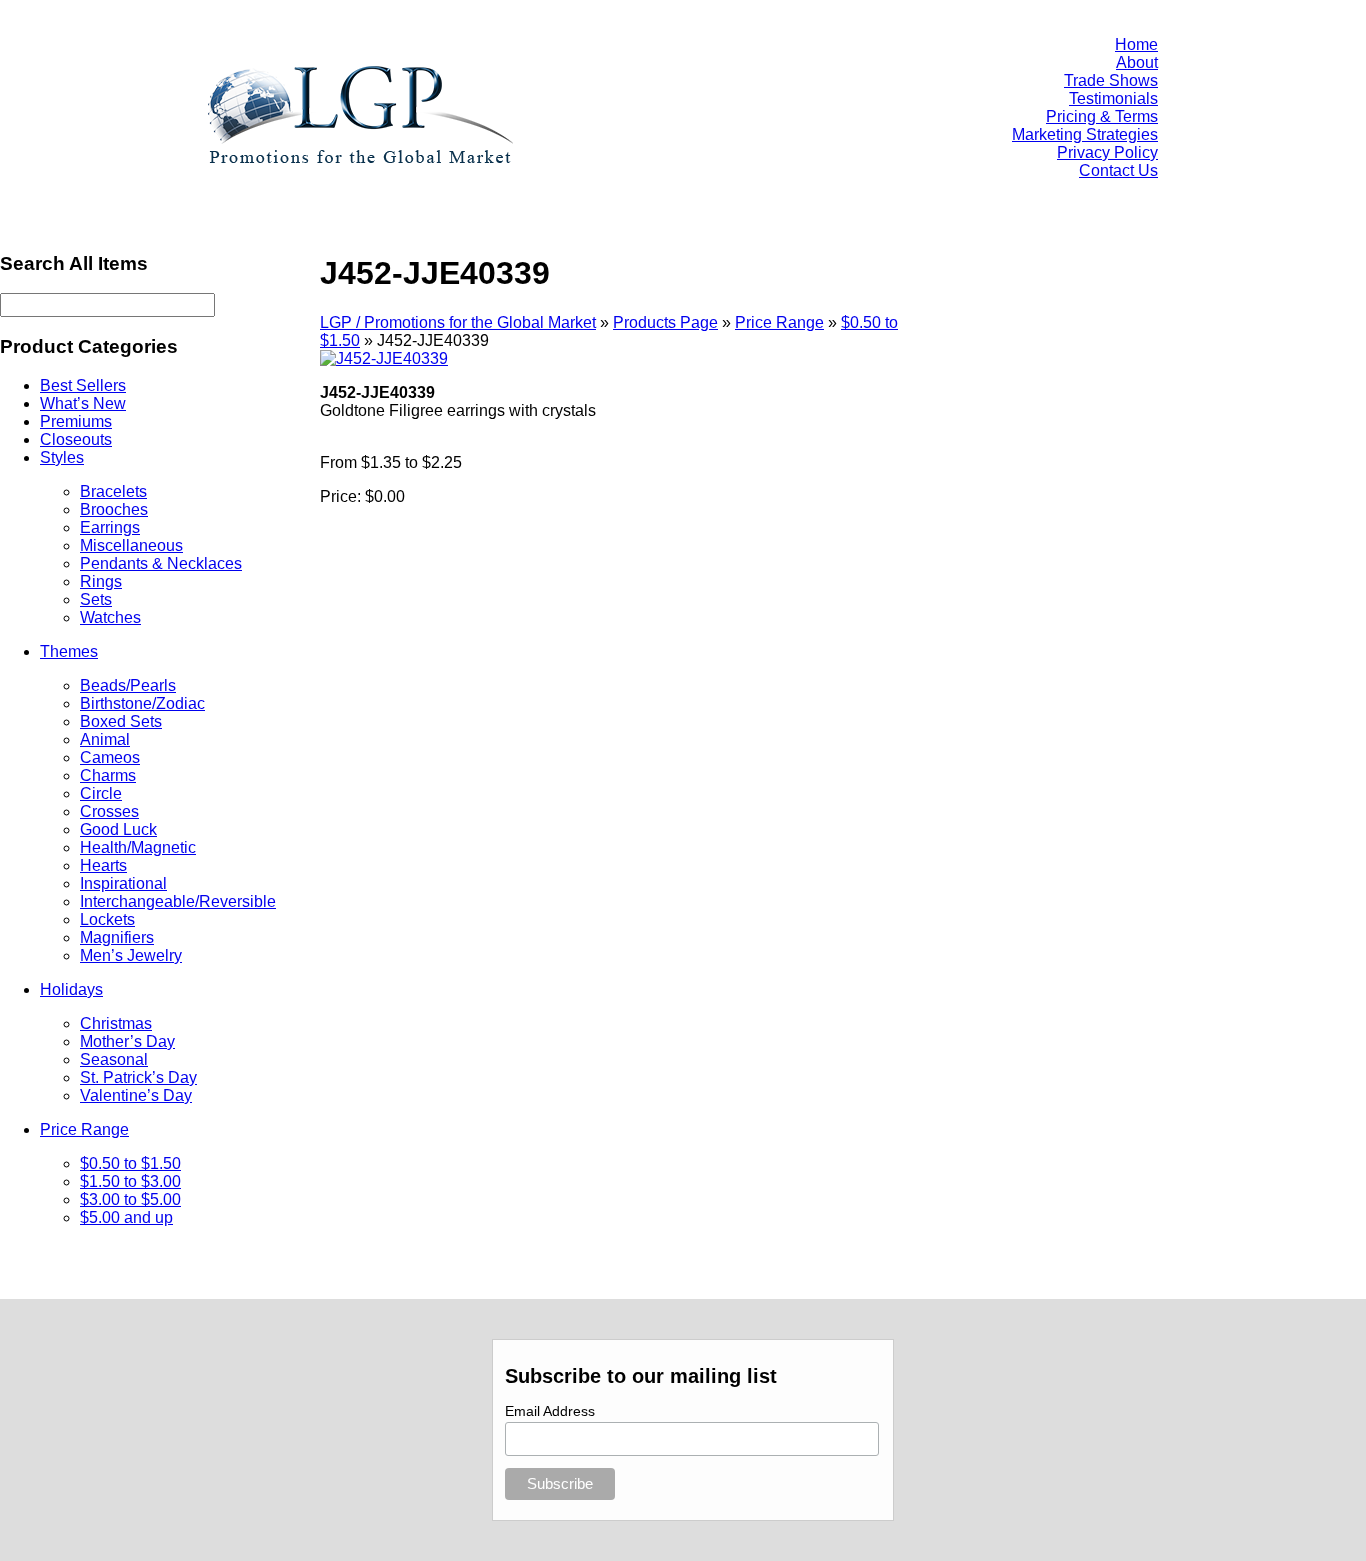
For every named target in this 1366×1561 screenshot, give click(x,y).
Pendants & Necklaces (161, 563)
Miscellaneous (131, 545)
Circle (101, 793)
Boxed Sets (121, 721)
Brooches (114, 509)
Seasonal (114, 1059)
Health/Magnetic (138, 847)
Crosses (109, 811)
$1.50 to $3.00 (130, 1181)
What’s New (83, 403)
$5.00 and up (126, 1217)
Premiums (76, 421)
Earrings (110, 527)
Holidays (71, 989)
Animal (105, 739)
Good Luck (118, 829)
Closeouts (76, 439)
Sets (96, 599)
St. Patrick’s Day (138, 1077)
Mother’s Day (127, 1041)
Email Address (550, 1411)
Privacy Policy (1107, 152)
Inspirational (123, 883)
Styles (62, 457)
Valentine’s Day (136, 1095)
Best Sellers (83, 385)
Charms (108, 775)
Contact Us (1118, 170)
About (1137, 62)
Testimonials (1113, 98)
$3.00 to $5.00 (130, 1199)
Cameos (110, 757)
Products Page (665, 322)
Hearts (103, 865)
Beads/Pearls (128, 685)
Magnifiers (117, 937)
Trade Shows (1111, 80)
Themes (69, 651)
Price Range (84, 1129)
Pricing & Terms (1102, 116)
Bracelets (113, 491)
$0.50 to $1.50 (130, 1163)
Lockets (107, 919)
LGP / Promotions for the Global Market (458, 322)
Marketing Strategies (1085, 134)
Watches (110, 617)
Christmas (116, 1023)
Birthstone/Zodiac (142, 703)
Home (1136, 44)
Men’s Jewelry (131, 955)
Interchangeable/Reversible (178, 901)
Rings (101, 581)
